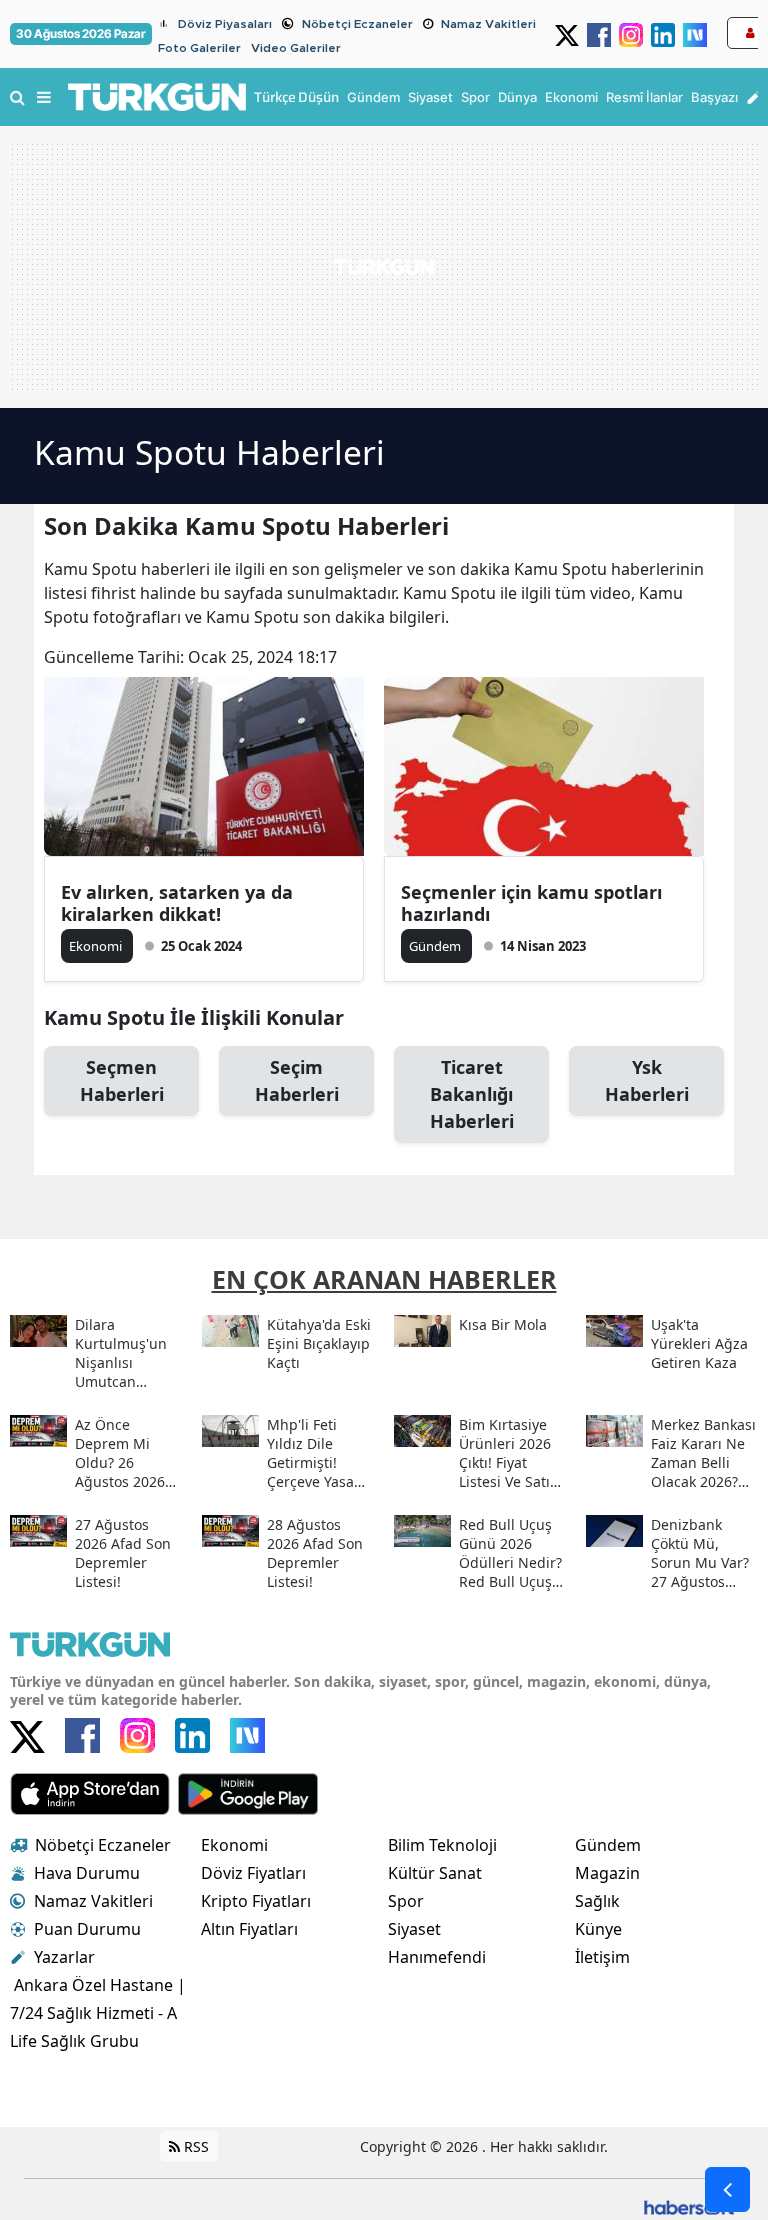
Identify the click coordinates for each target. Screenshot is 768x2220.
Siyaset (414, 1929)
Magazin (607, 1873)
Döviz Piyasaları (225, 24)
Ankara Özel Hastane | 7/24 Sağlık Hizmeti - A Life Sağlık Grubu (98, 2013)
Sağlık (597, 1901)
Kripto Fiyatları (256, 1901)
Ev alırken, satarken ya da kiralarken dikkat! (177, 903)
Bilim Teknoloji (442, 1845)
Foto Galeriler (199, 48)
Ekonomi (234, 1845)
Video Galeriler (296, 48)
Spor (406, 1901)
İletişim (602, 1957)
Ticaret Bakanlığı (472, 1094)
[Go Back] (727, 2189)
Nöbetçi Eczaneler (357, 24)
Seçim (297, 1080)
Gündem (608, 1845)
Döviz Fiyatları (253, 1873)
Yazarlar (64, 1957)
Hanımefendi (437, 1957)
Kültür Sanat (435, 1873)
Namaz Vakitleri (488, 24)
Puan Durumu (87, 1929)
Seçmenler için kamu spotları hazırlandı (531, 903)
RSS (194, 2146)
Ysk (647, 1080)
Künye (598, 1929)
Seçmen (122, 1080)
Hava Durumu (87, 1873)
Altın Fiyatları (249, 1929)
